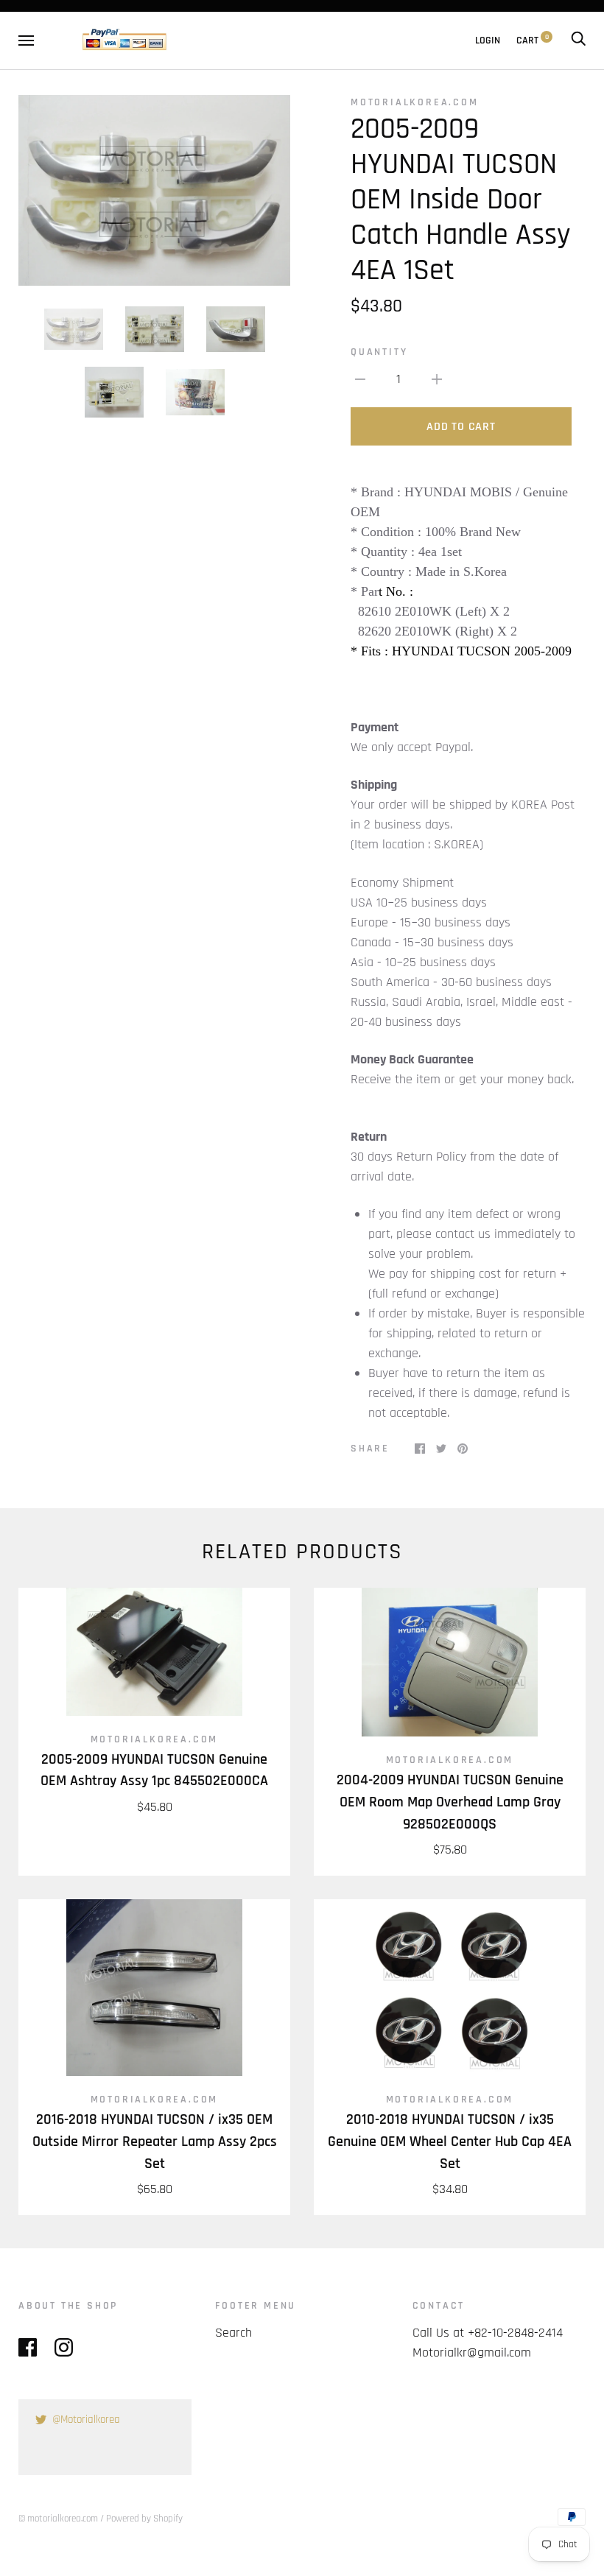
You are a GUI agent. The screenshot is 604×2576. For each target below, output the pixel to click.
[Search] (578, 41)
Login (488, 41)
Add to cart (461, 427)
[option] (154, 190)
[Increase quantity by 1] (437, 379)
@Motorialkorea (86, 2420)
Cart (533, 41)
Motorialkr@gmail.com (472, 2352)
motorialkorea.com (415, 102)
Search (233, 2333)
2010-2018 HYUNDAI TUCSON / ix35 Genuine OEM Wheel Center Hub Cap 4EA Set (450, 2142)
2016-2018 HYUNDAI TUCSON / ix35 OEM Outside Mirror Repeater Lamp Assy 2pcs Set (155, 2142)
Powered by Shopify (144, 2519)
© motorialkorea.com (58, 2519)
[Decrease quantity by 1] (360, 379)
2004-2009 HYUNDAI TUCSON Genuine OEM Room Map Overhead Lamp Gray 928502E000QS (450, 1802)
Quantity (379, 352)
